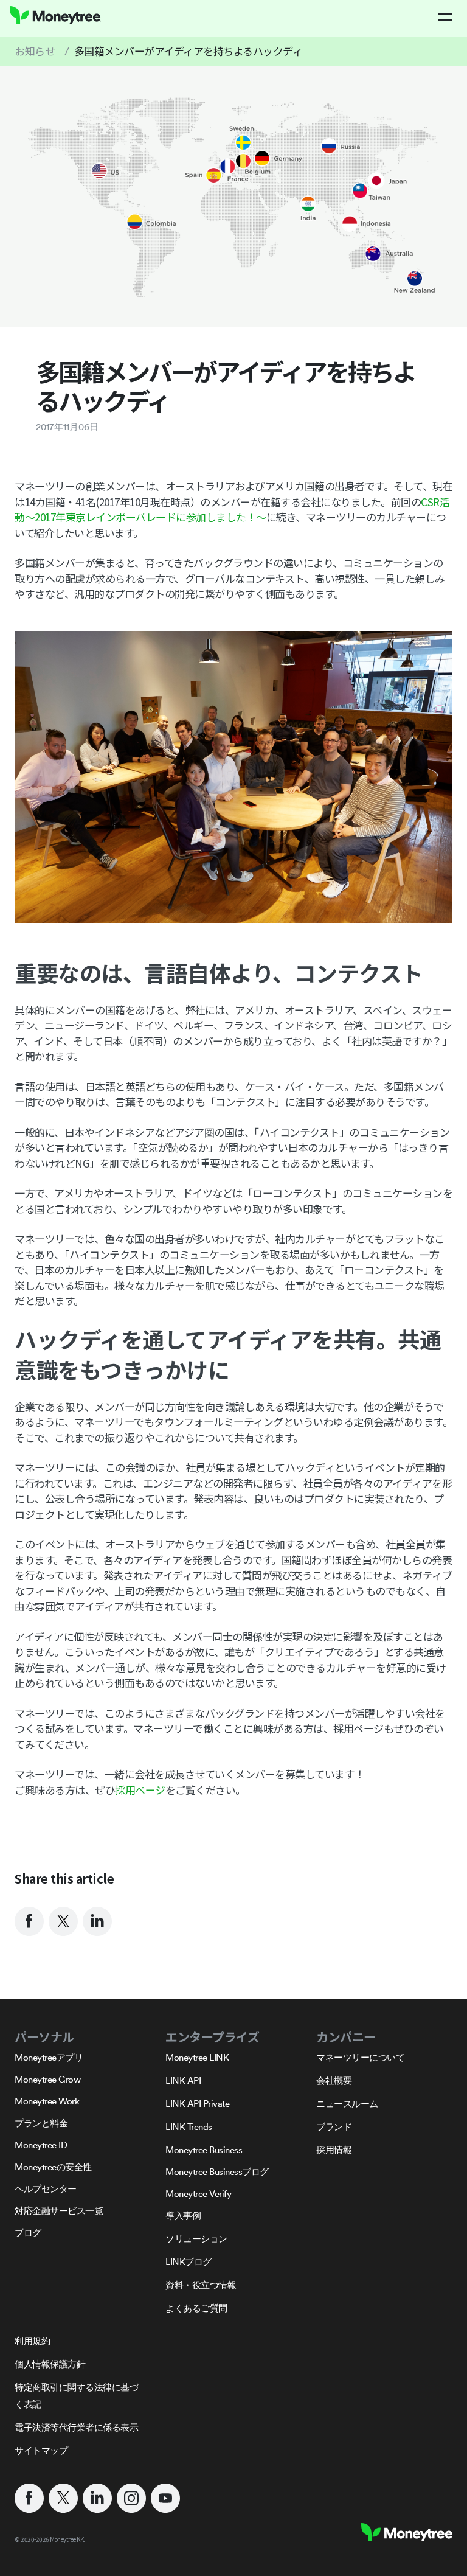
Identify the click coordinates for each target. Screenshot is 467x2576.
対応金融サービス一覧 (59, 2211)
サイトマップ (41, 2450)
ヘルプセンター (46, 2189)
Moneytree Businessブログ (217, 2172)
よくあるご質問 (196, 2308)
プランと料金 (41, 2123)
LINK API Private (197, 2104)
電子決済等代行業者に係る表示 (76, 2427)
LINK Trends (189, 2127)
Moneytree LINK (197, 2057)
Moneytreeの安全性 (53, 2167)
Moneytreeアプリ (49, 2057)
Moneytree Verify (198, 2194)
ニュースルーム (347, 2104)
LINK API (183, 2080)
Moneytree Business (204, 2150)
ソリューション (196, 2239)
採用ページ (140, 1790)
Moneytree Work (47, 2101)
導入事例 (183, 2216)
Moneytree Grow (47, 2079)
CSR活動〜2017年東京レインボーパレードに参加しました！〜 (232, 510)
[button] (445, 17)
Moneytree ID (41, 2145)
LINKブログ (189, 2262)
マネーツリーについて (360, 2057)
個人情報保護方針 (50, 2364)
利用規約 (32, 2341)
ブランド (334, 2127)
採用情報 (334, 2150)
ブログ (28, 2233)
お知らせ (35, 51)
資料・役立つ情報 (201, 2285)
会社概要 (334, 2080)
